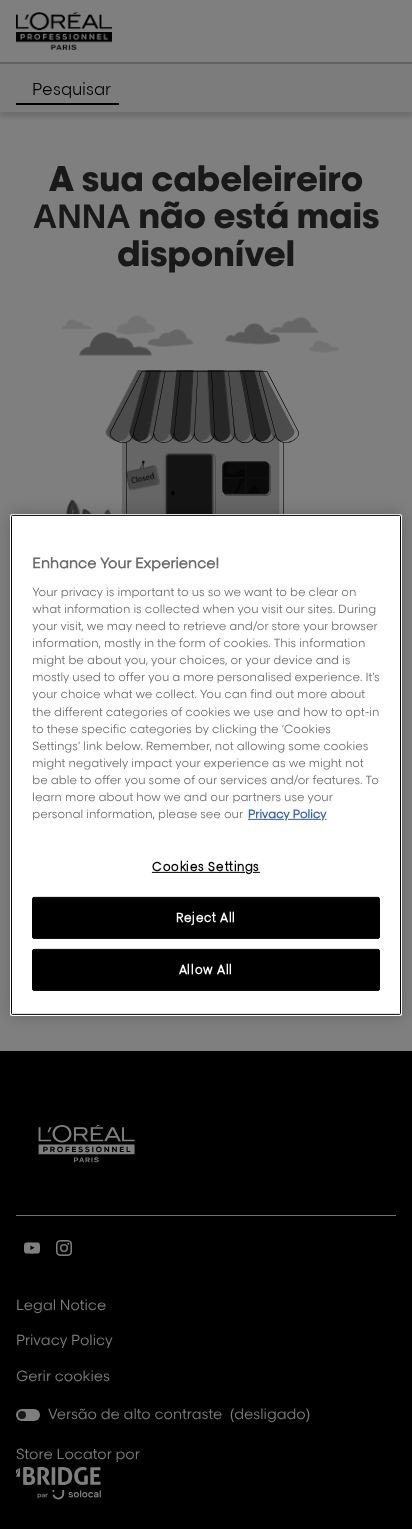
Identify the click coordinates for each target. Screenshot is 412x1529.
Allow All (206, 969)
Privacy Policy (287, 813)
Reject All (206, 917)
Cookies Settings (206, 866)
